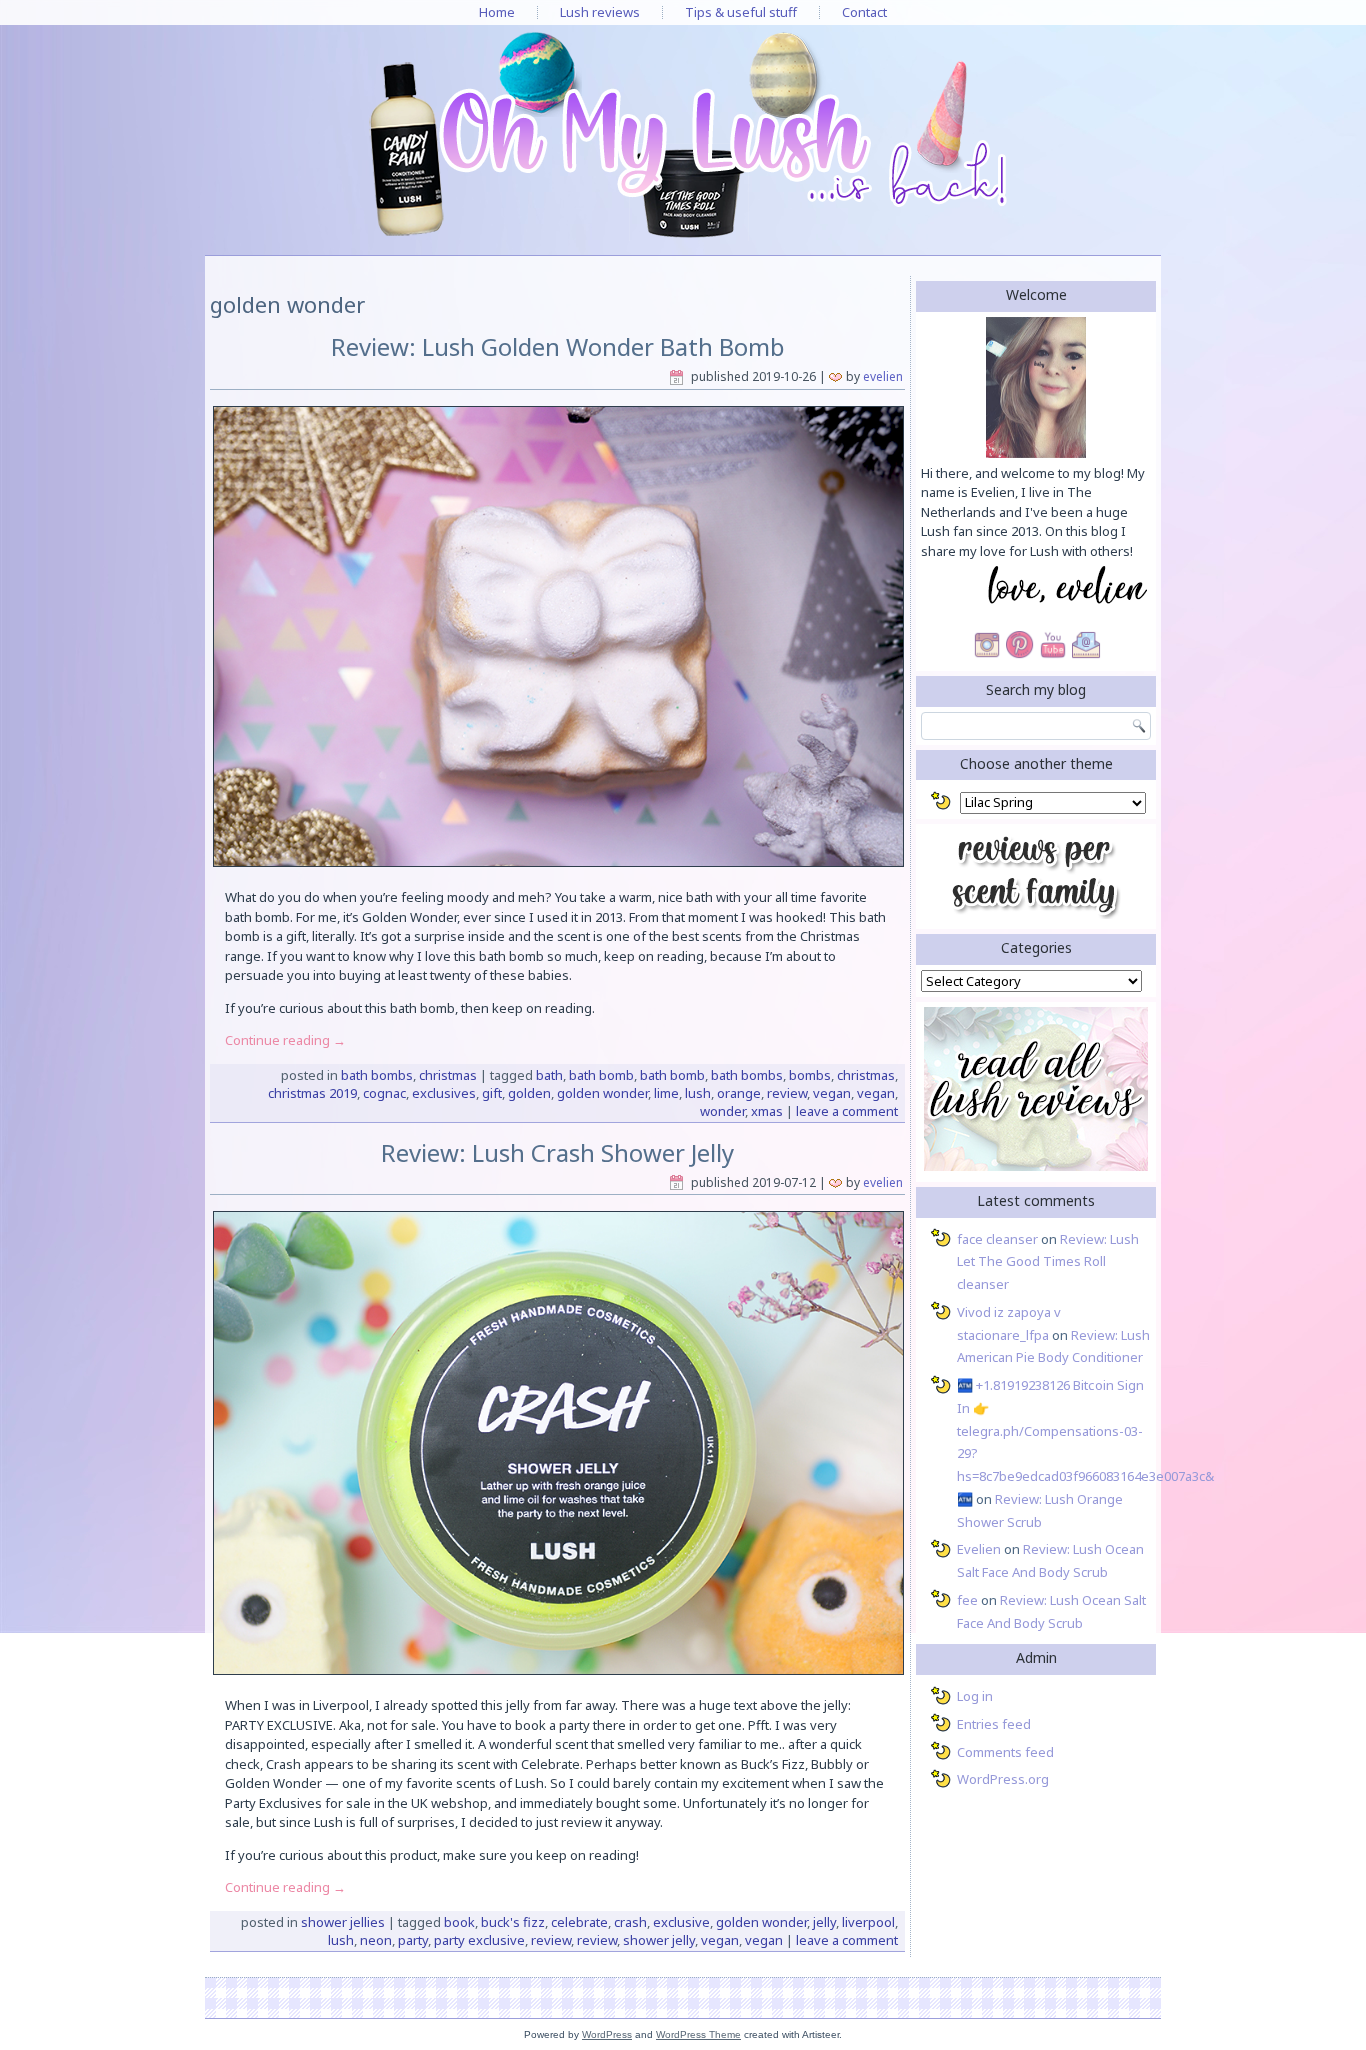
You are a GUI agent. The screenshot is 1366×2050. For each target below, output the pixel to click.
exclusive (681, 1922)
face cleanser (997, 1239)
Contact (864, 12)
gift (492, 1093)
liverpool (868, 1922)
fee (967, 1600)
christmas (866, 1075)
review (787, 1093)
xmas (767, 1111)
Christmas (448, 1075)
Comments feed (1005, 1752)
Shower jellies (343, 1922)
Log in (975, 1696)
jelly (824, 1922)
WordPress (607, 2034)
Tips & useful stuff (741, 12)
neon (376, 1940)
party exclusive (479, 1940)
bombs (810, 1075)
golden (529, 1093)
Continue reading (285, 1040)
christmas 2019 (312, 1093)
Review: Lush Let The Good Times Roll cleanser (1048, 1262)
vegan (832, 1093)
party (413, 1940)
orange (739, 1093)
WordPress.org (1003, 1779)
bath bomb (601, 1075)
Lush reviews (600, 12)
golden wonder (602, 1093)
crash (630, 1922)
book (459, 1922)
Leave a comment (847, 1111)
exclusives (444, 1093)
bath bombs (747, 1075)
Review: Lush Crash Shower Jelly (557, 1152)
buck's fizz (513, 1922)
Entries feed (994, 1724)
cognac (384, 1093)
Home (497, 12)
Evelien (883, 376)
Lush (698, 1093)
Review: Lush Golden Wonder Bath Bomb (558, 346)
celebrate (579, 1922)
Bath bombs (377, 1075)
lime (666, 1093)
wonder (722, 1111)
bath (549, 1075)
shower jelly (659, 1940)
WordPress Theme (698, 2034)
